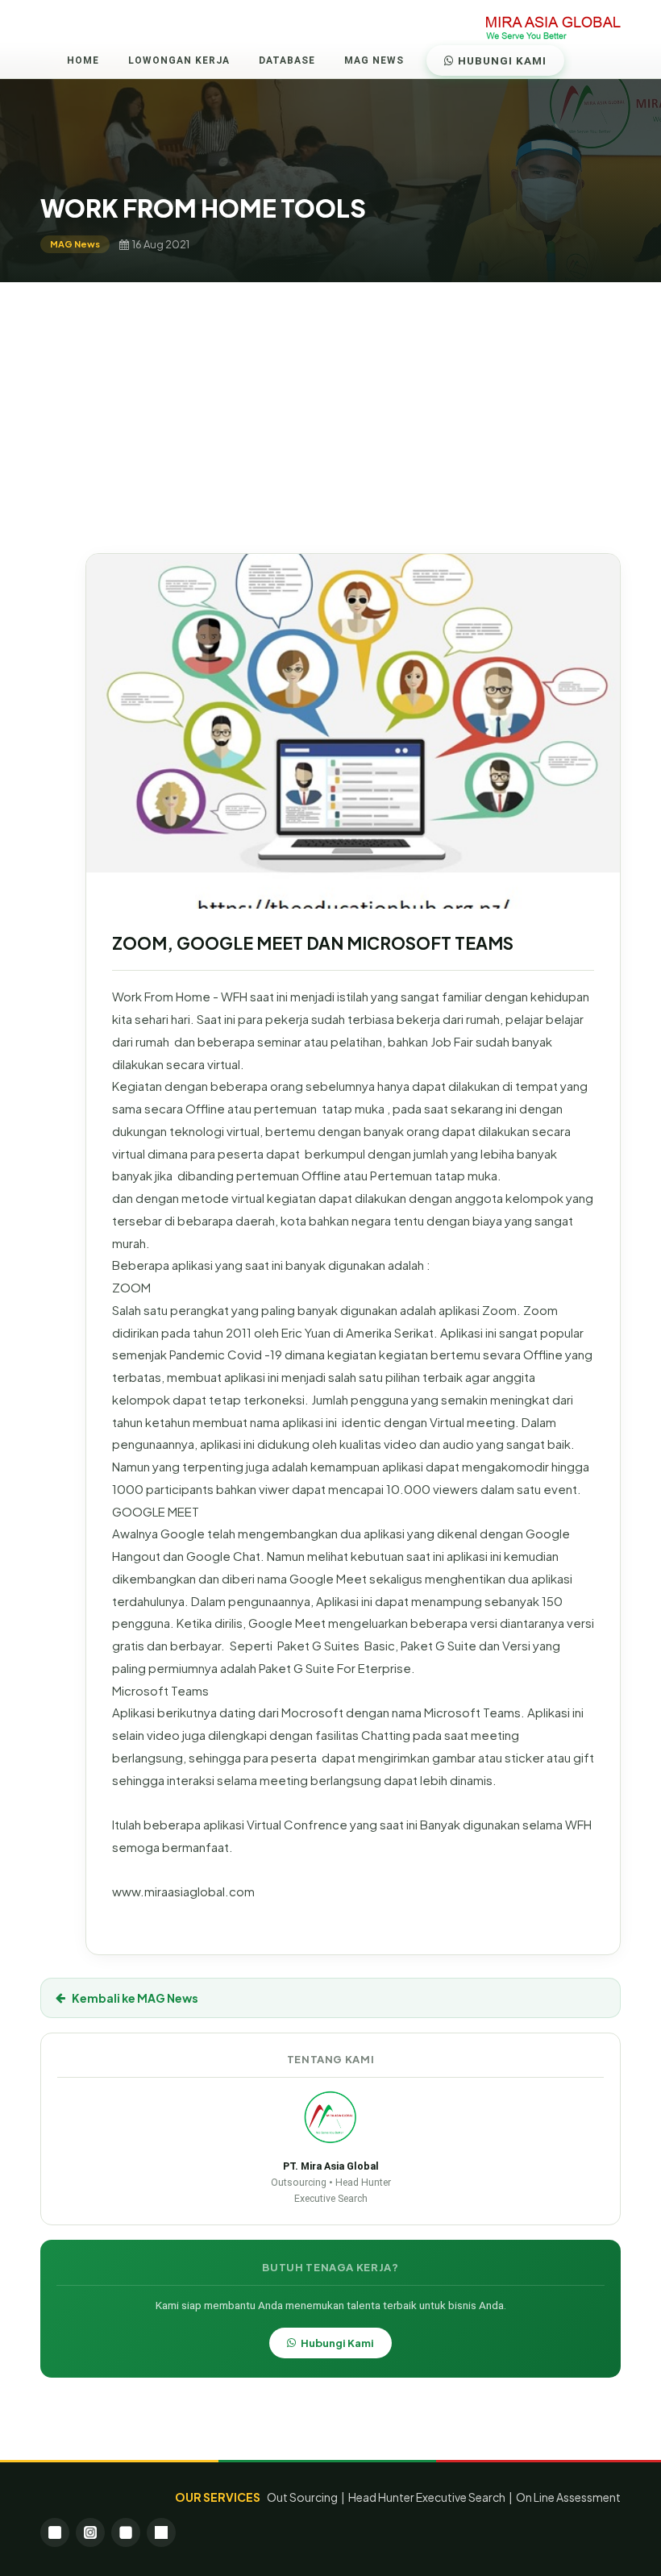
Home (83, 60)
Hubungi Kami (501, 60)
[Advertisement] (330, 403)
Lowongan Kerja (179, 60)
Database (287, 60)
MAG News (374, 60)
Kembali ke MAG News (135, 1998)
